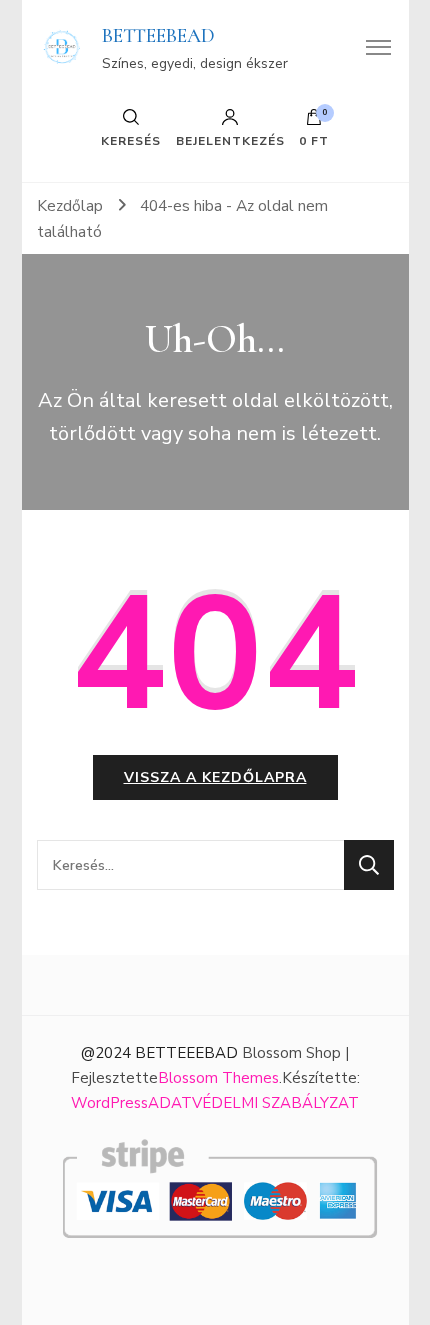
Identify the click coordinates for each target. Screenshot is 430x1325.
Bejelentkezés (230, 140)
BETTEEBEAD (158, 36)
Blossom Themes (218, 1078)
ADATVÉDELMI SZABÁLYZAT (253, 1103)
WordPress (109, 1103)
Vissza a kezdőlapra (215, 777)
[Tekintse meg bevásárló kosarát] (314, 122)
